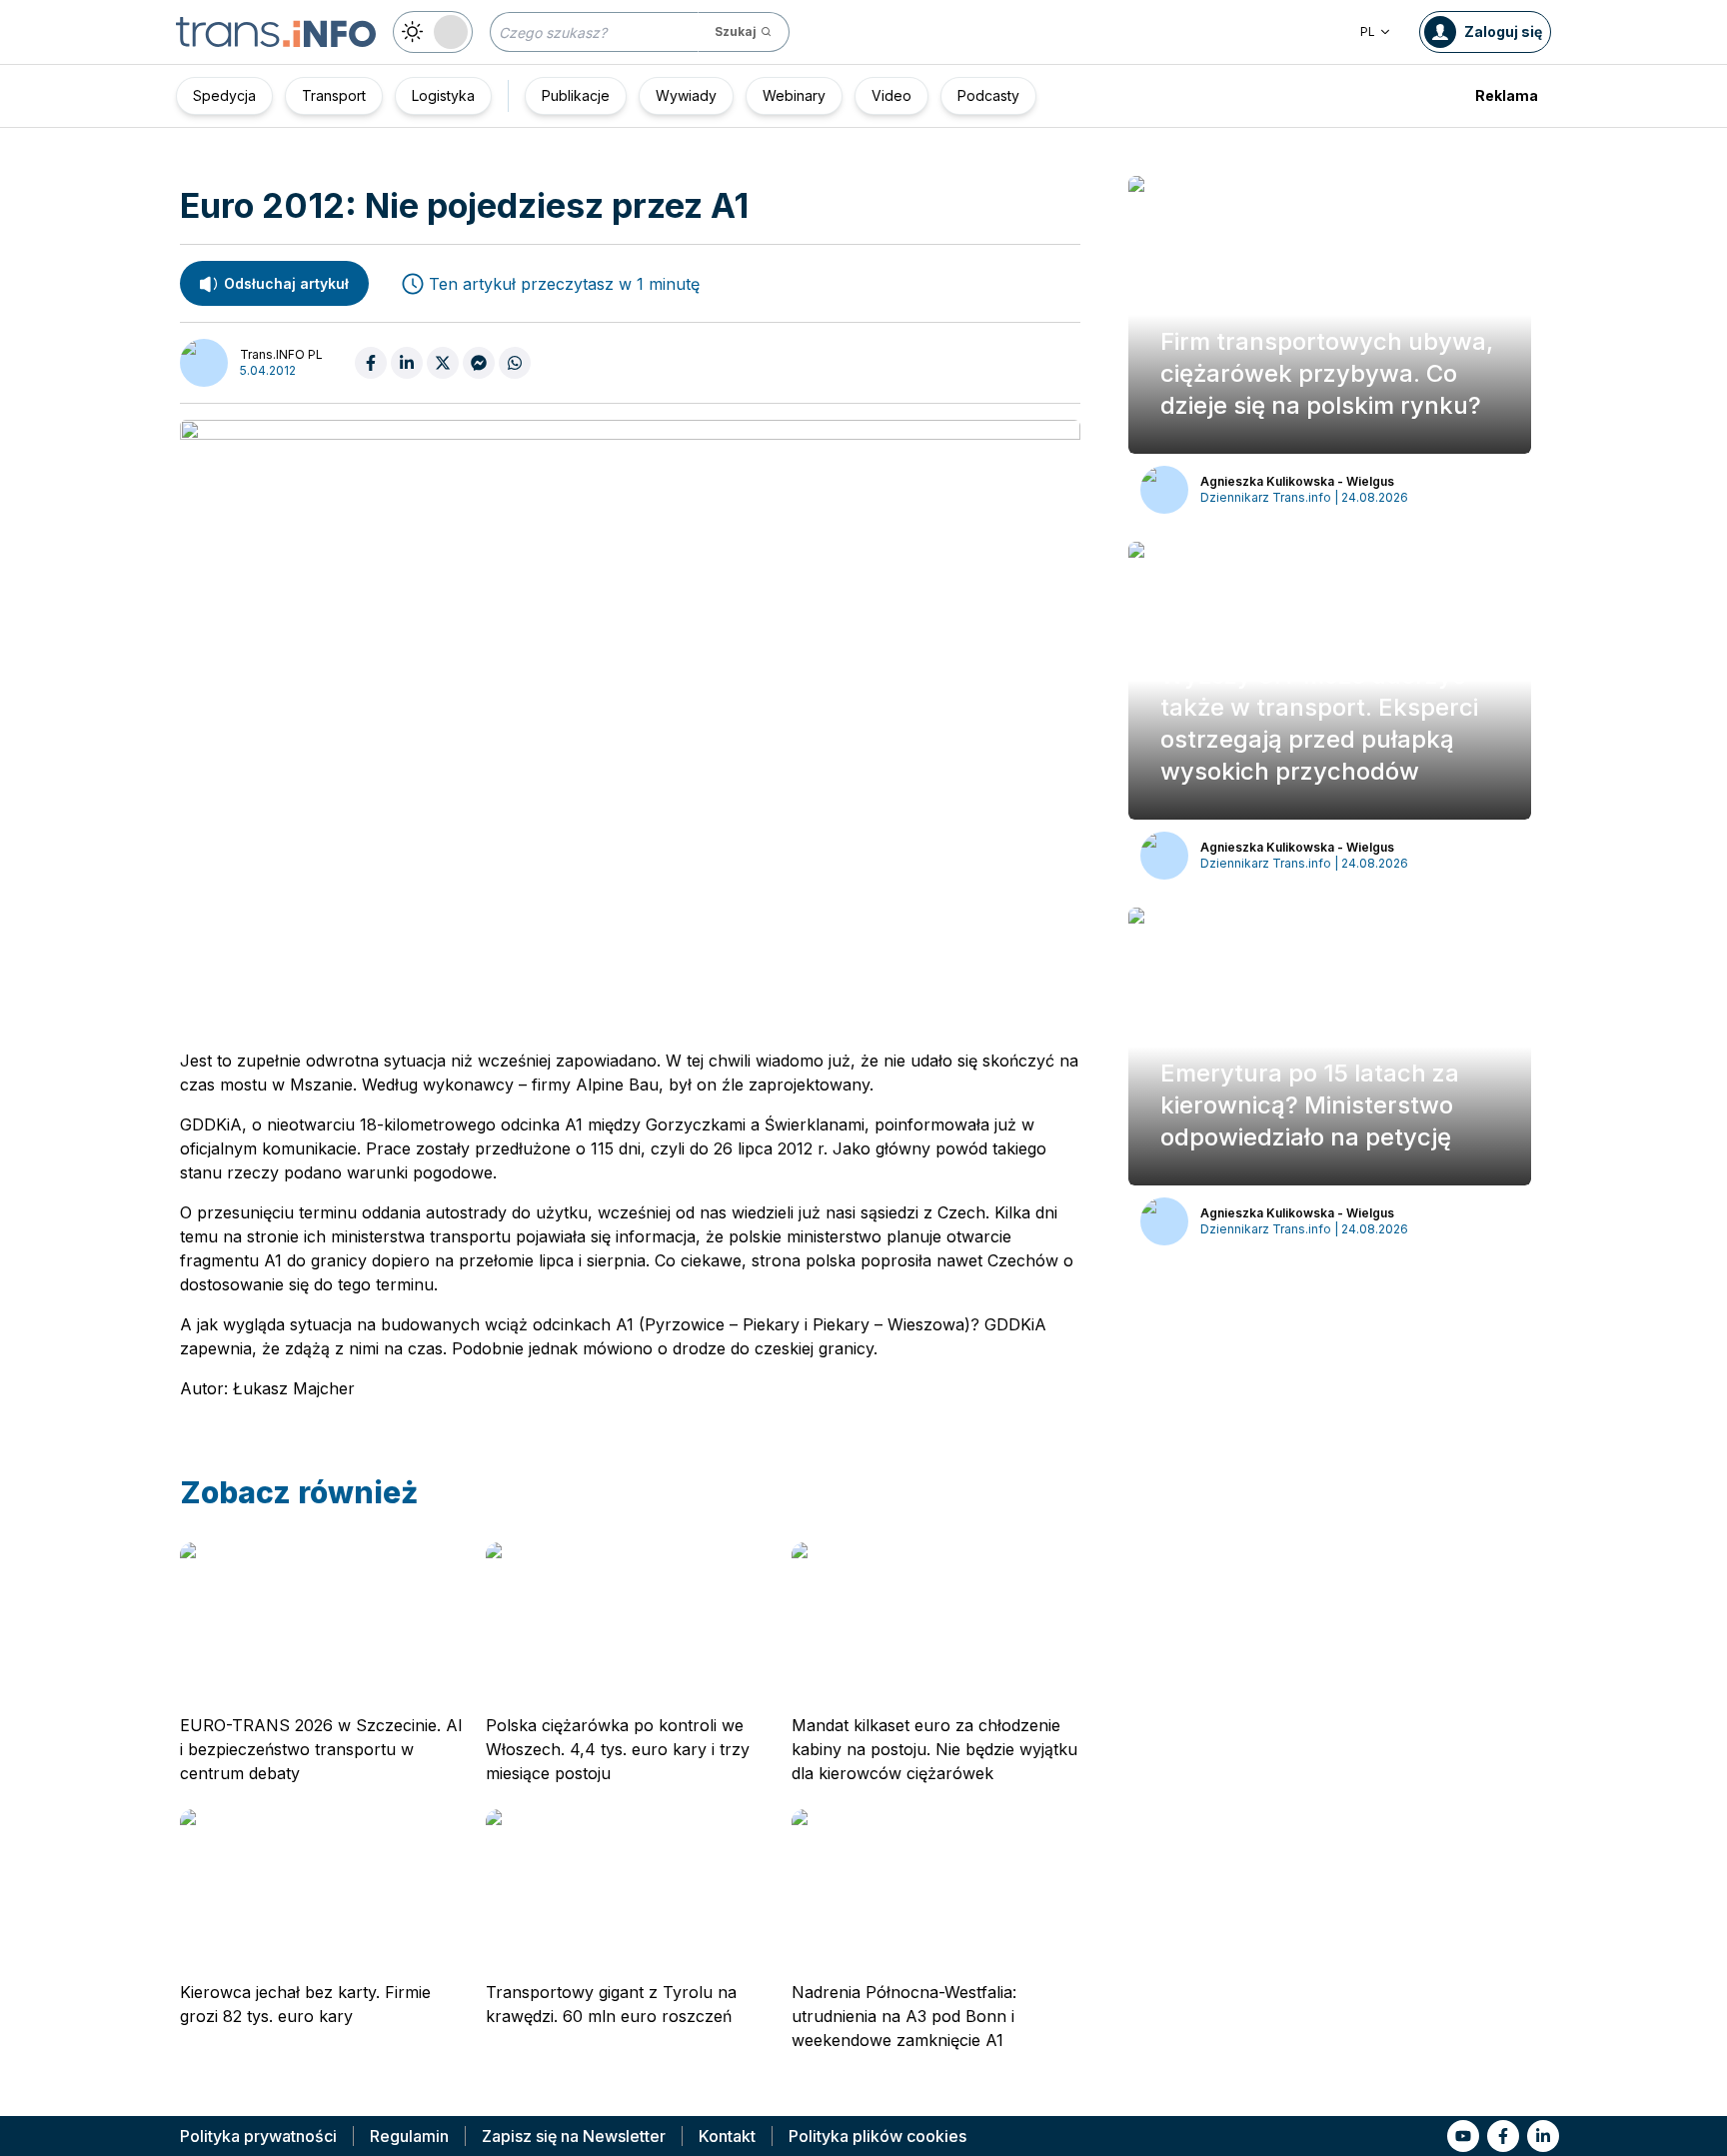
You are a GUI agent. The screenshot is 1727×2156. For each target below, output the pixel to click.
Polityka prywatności (258, 2136)
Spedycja (224, 95)
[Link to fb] (1503, 2136)
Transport (334, 95)
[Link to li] (1543, 2136)
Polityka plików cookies (877, 2136)
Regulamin (409, 2136)
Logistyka (443, 95)
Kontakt (727, 2136)
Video (891, 95)
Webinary (794, 95)
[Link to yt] (1463, 2136)
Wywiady (686, 95)
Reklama (1507, 95)
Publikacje (576, 95)
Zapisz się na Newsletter (574, 2136)
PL (1368, 31)
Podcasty (988, 95)
